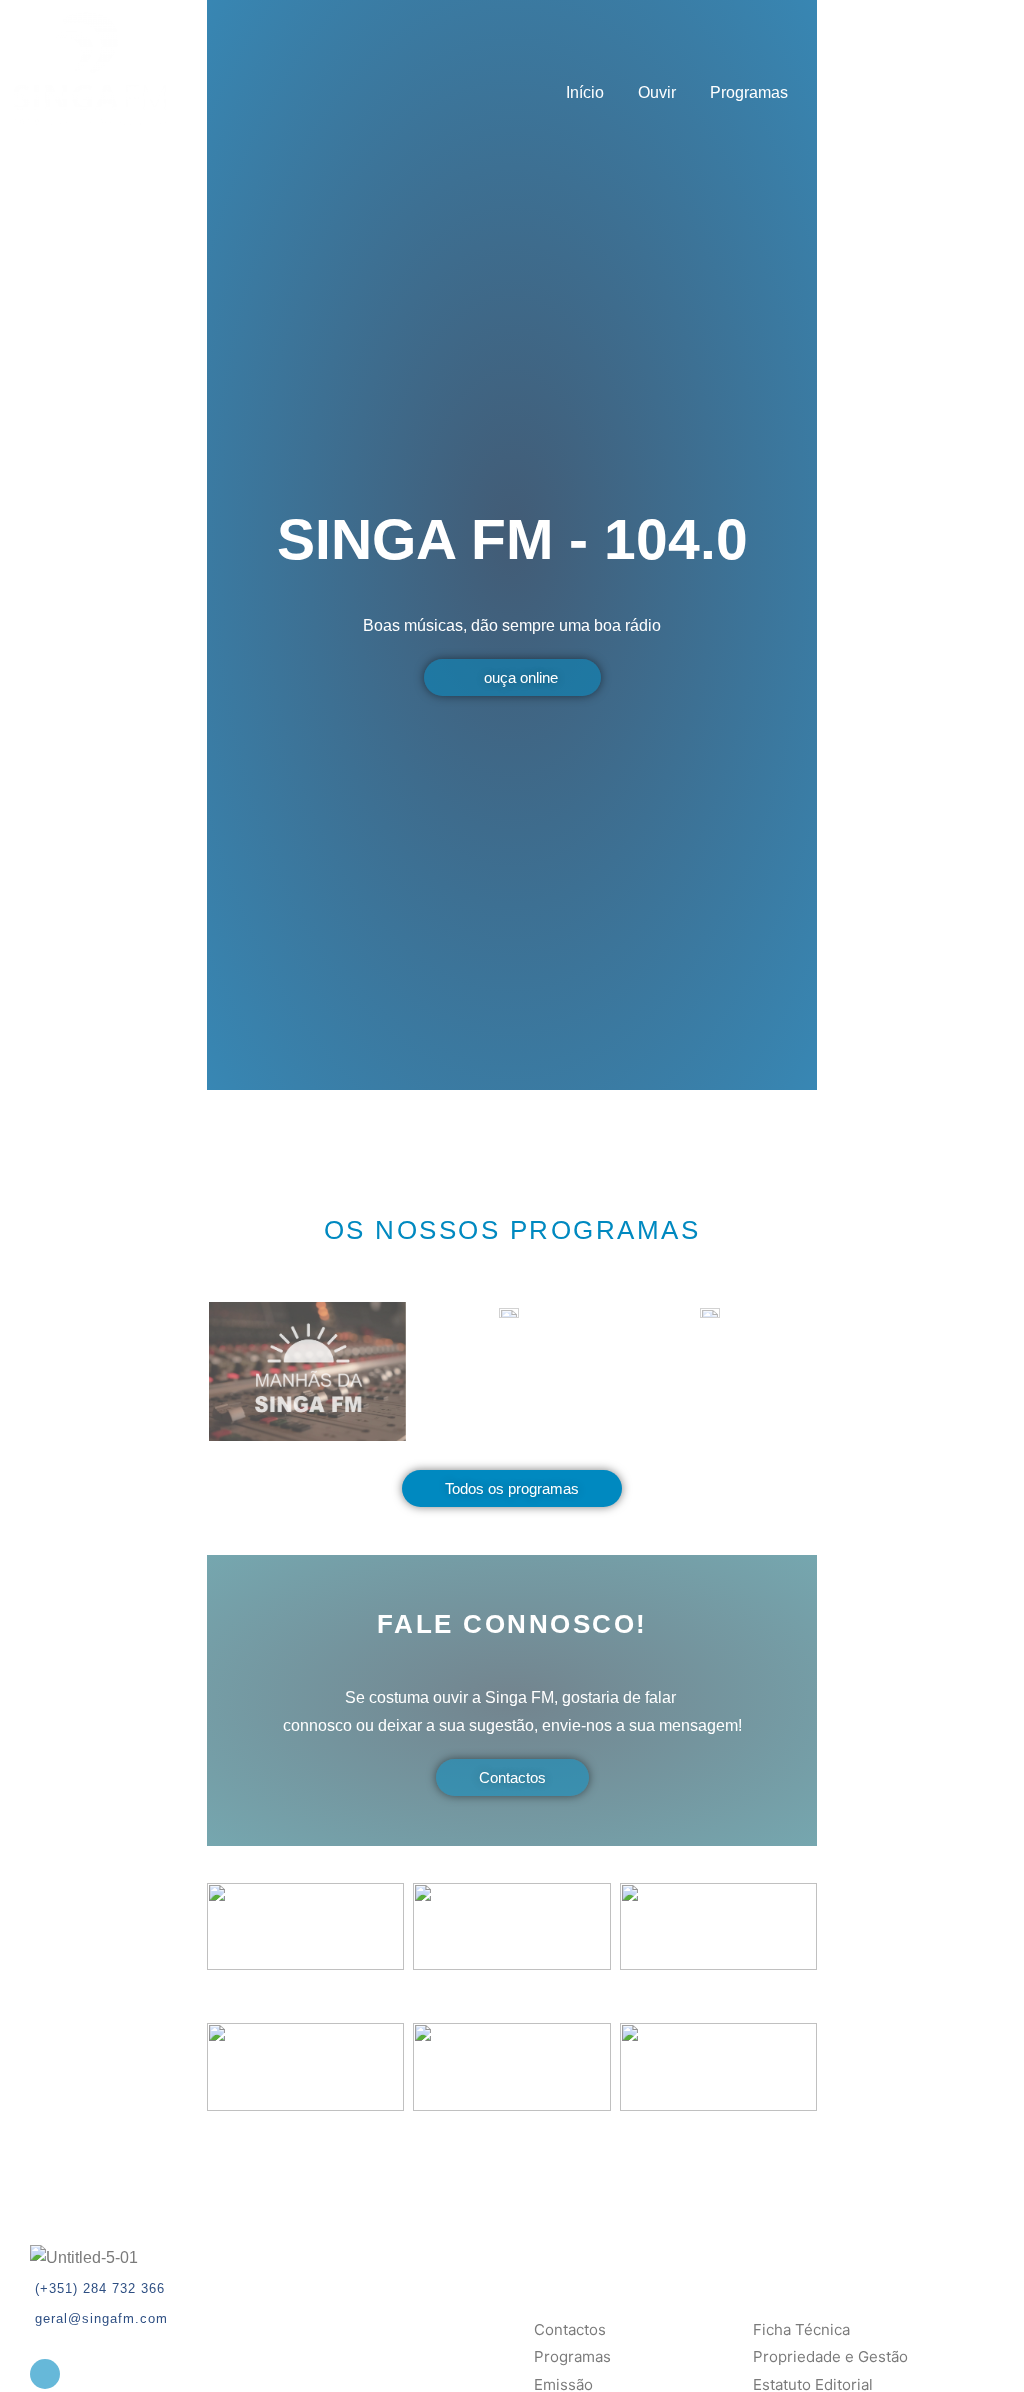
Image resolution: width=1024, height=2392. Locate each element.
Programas (749, 92)
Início (585, 92)
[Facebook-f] (45, 2374)
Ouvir (657, 92)
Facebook (963, 92)
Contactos (858, 92)
